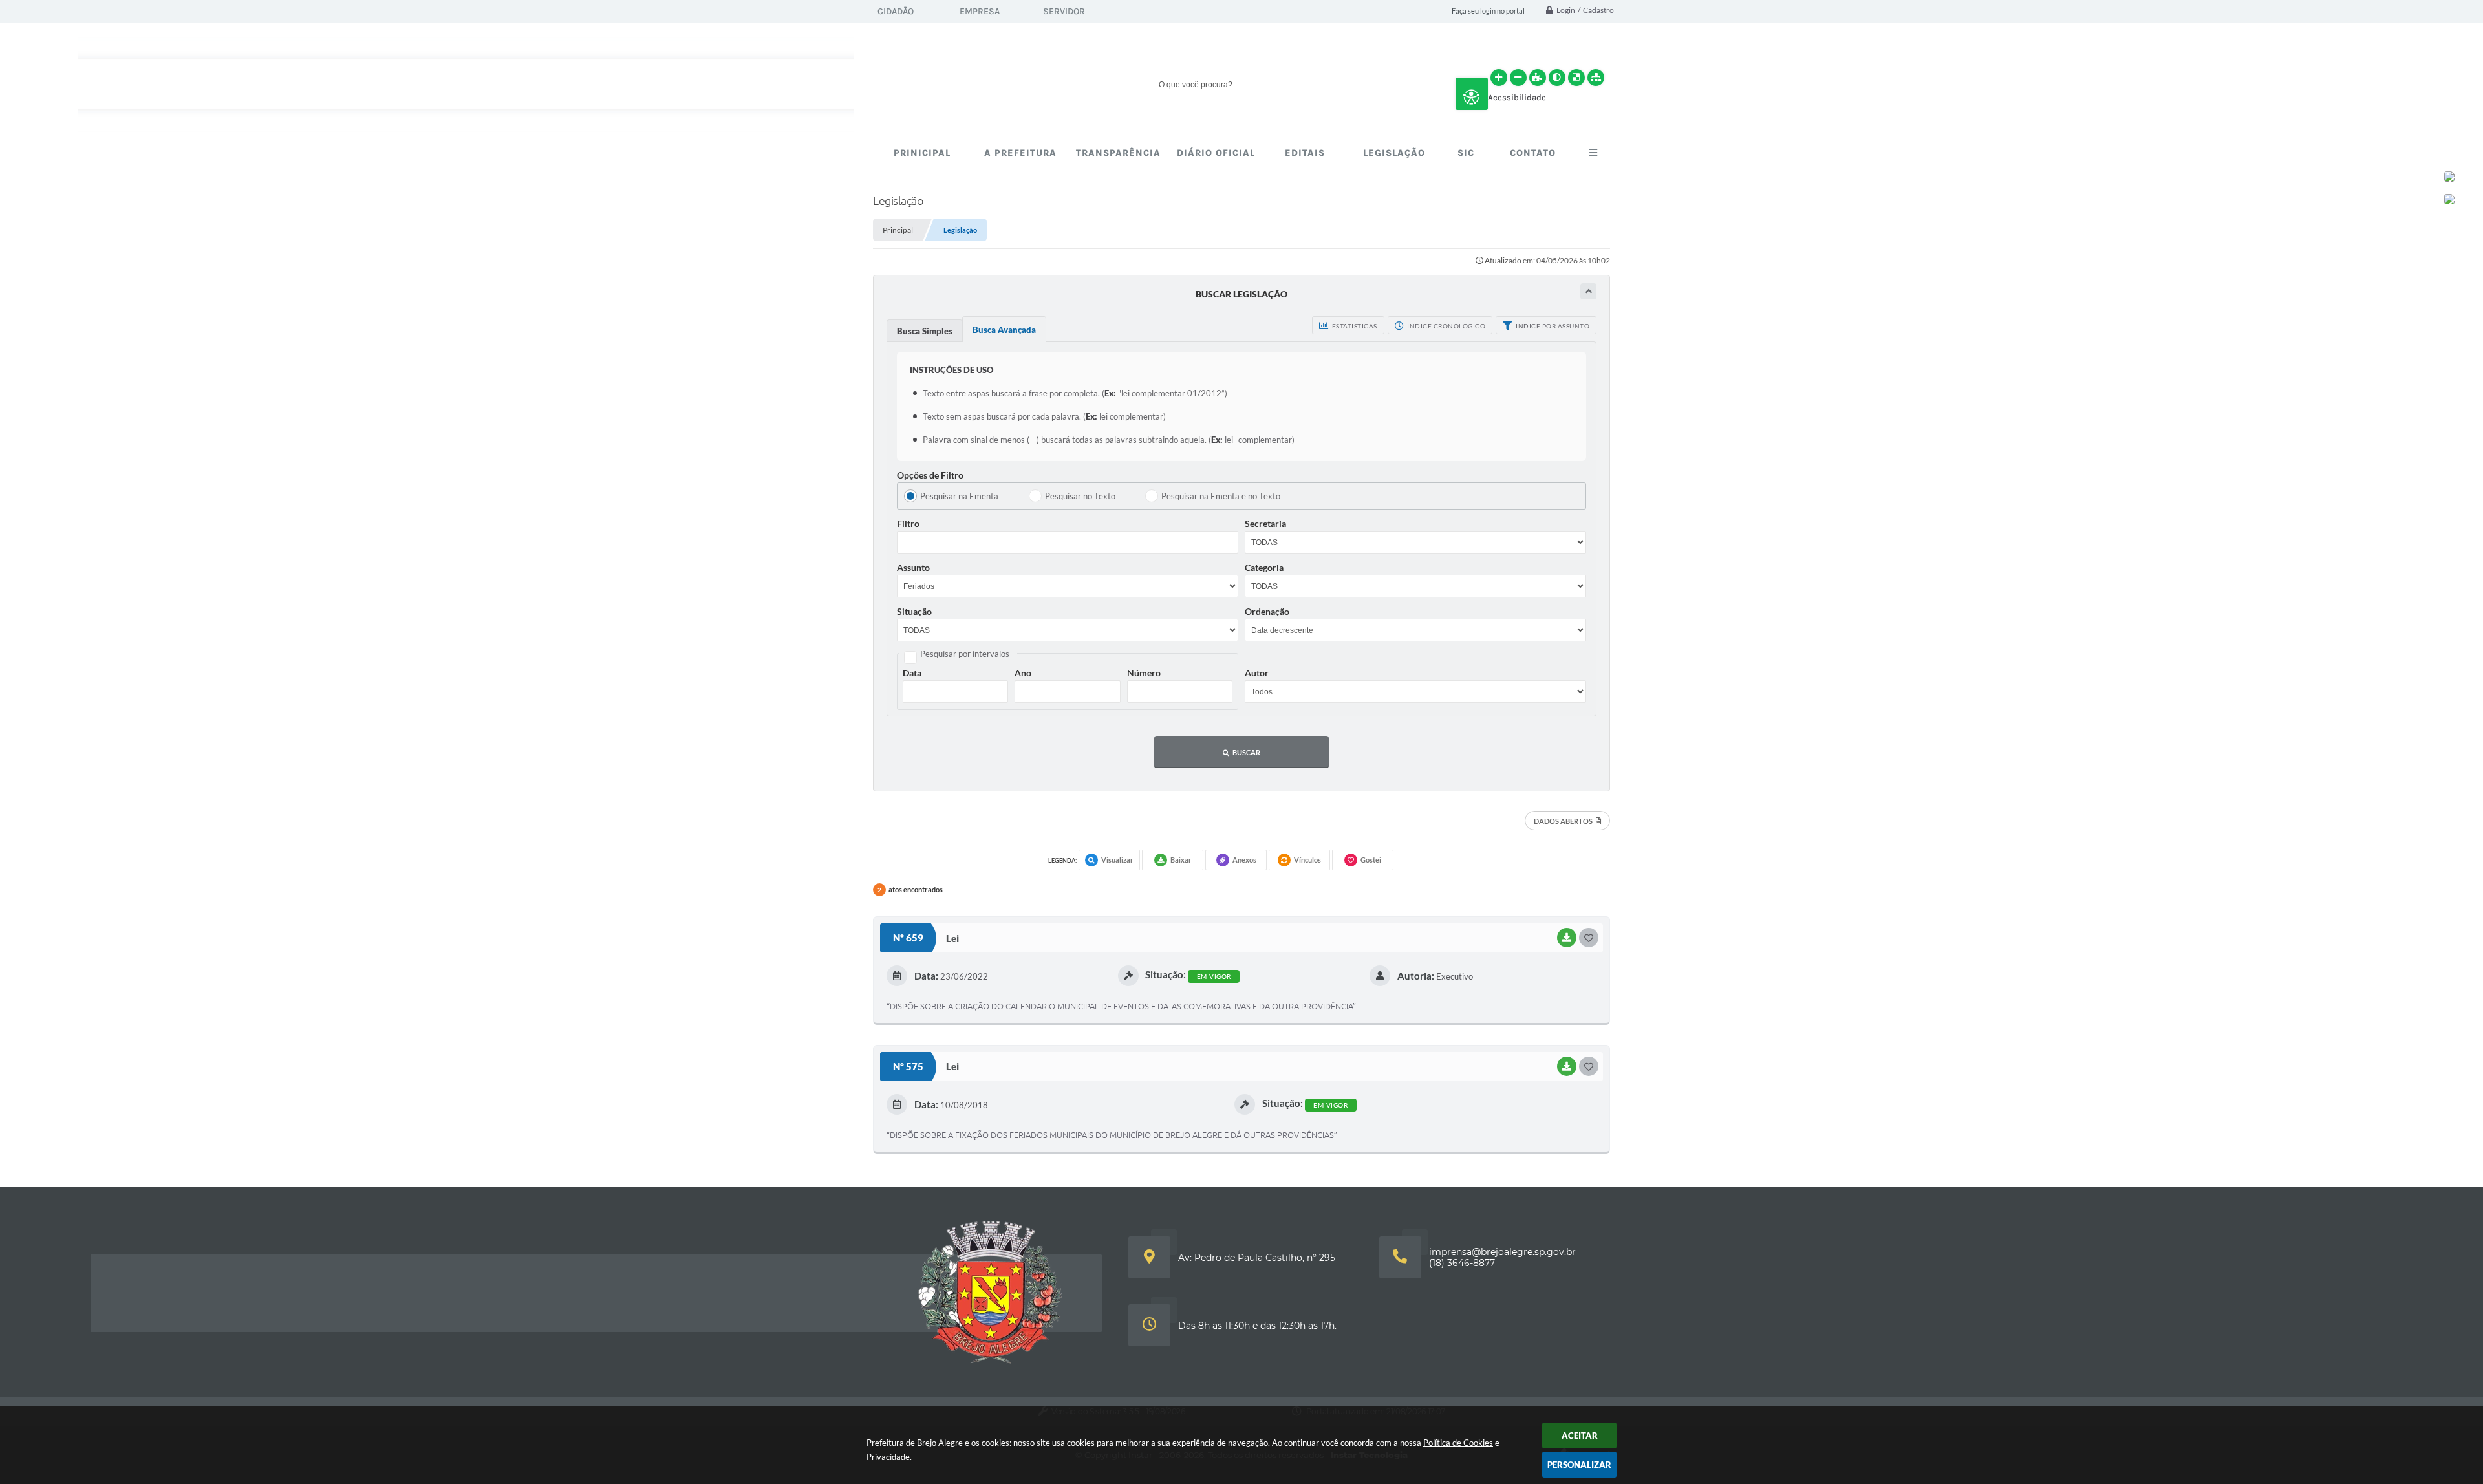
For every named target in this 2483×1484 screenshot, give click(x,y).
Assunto (913, 567)
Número (1144, 673)
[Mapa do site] (1596, 78)
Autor (1257, 673)
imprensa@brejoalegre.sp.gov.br (1502, 1252)
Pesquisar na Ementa (959, 496)
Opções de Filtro (930, 475)
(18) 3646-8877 (1462, 1263)
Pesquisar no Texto (1080, 496)
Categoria (1264, 567)
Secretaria (1265, 523)
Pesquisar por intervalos (965, 654)
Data (912, 673)
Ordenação (1267, 611)
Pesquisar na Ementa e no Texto (1221, 496)
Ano (1023, 673)
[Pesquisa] (1384, 84)
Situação (914, 611)
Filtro (908, 523)
